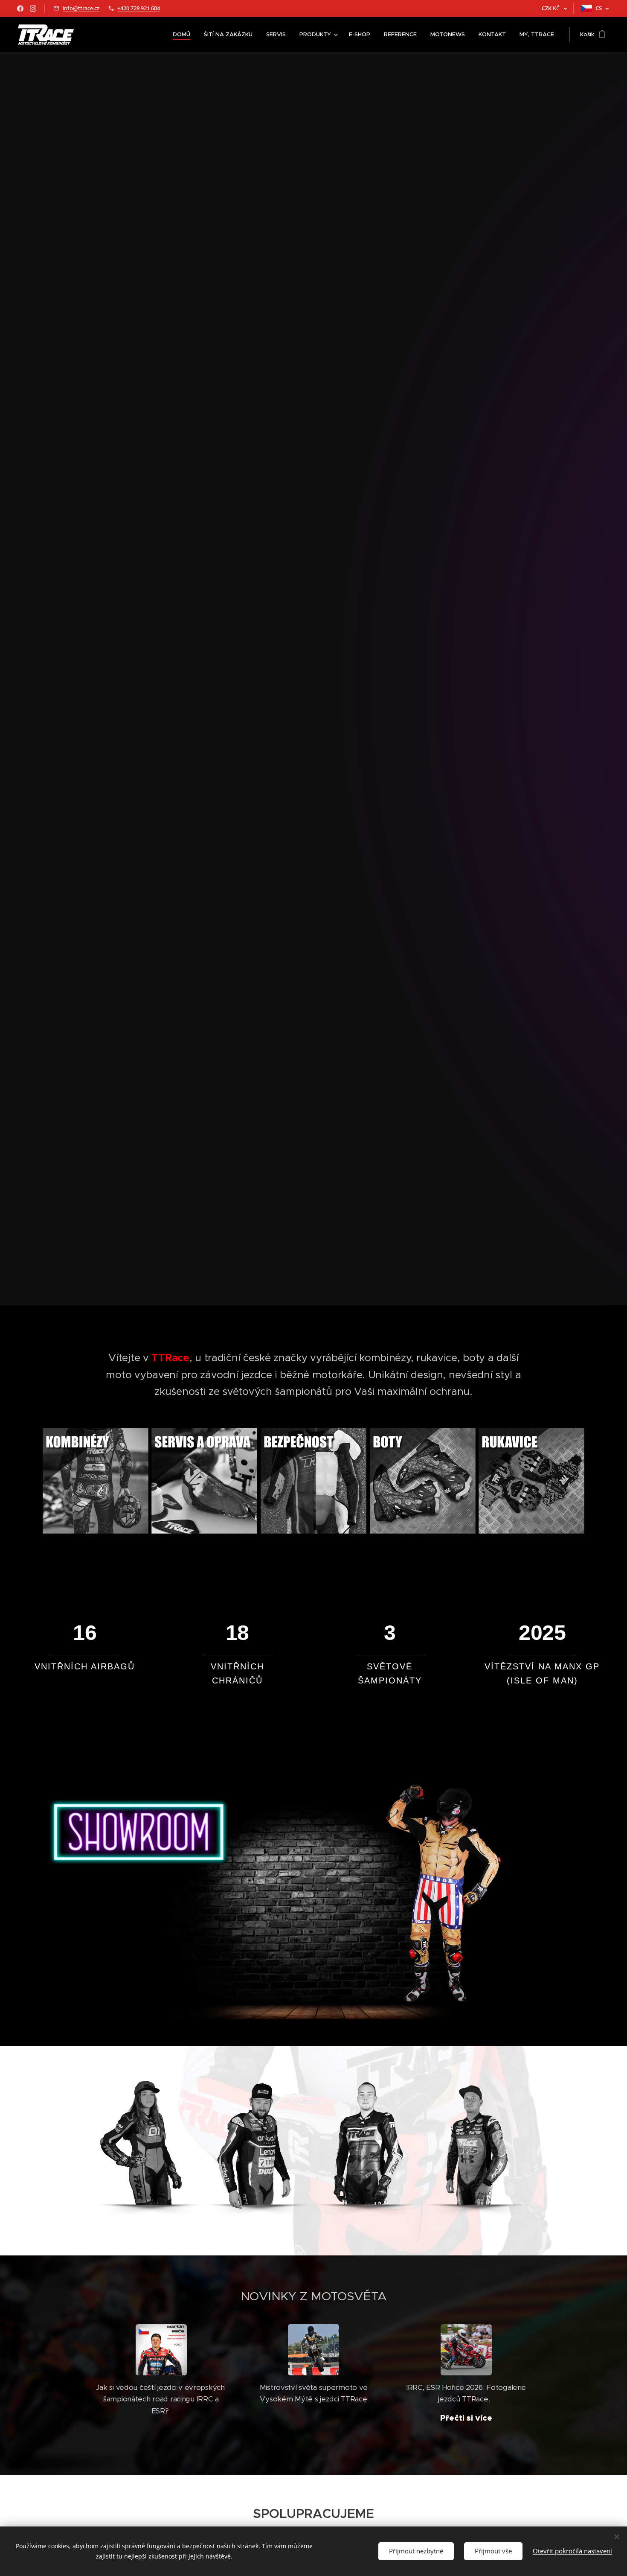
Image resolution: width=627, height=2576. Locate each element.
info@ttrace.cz (81, 8)
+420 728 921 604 (139, 8)
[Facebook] (20, 9)
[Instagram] (33, 9)
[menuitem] (184, 35)
